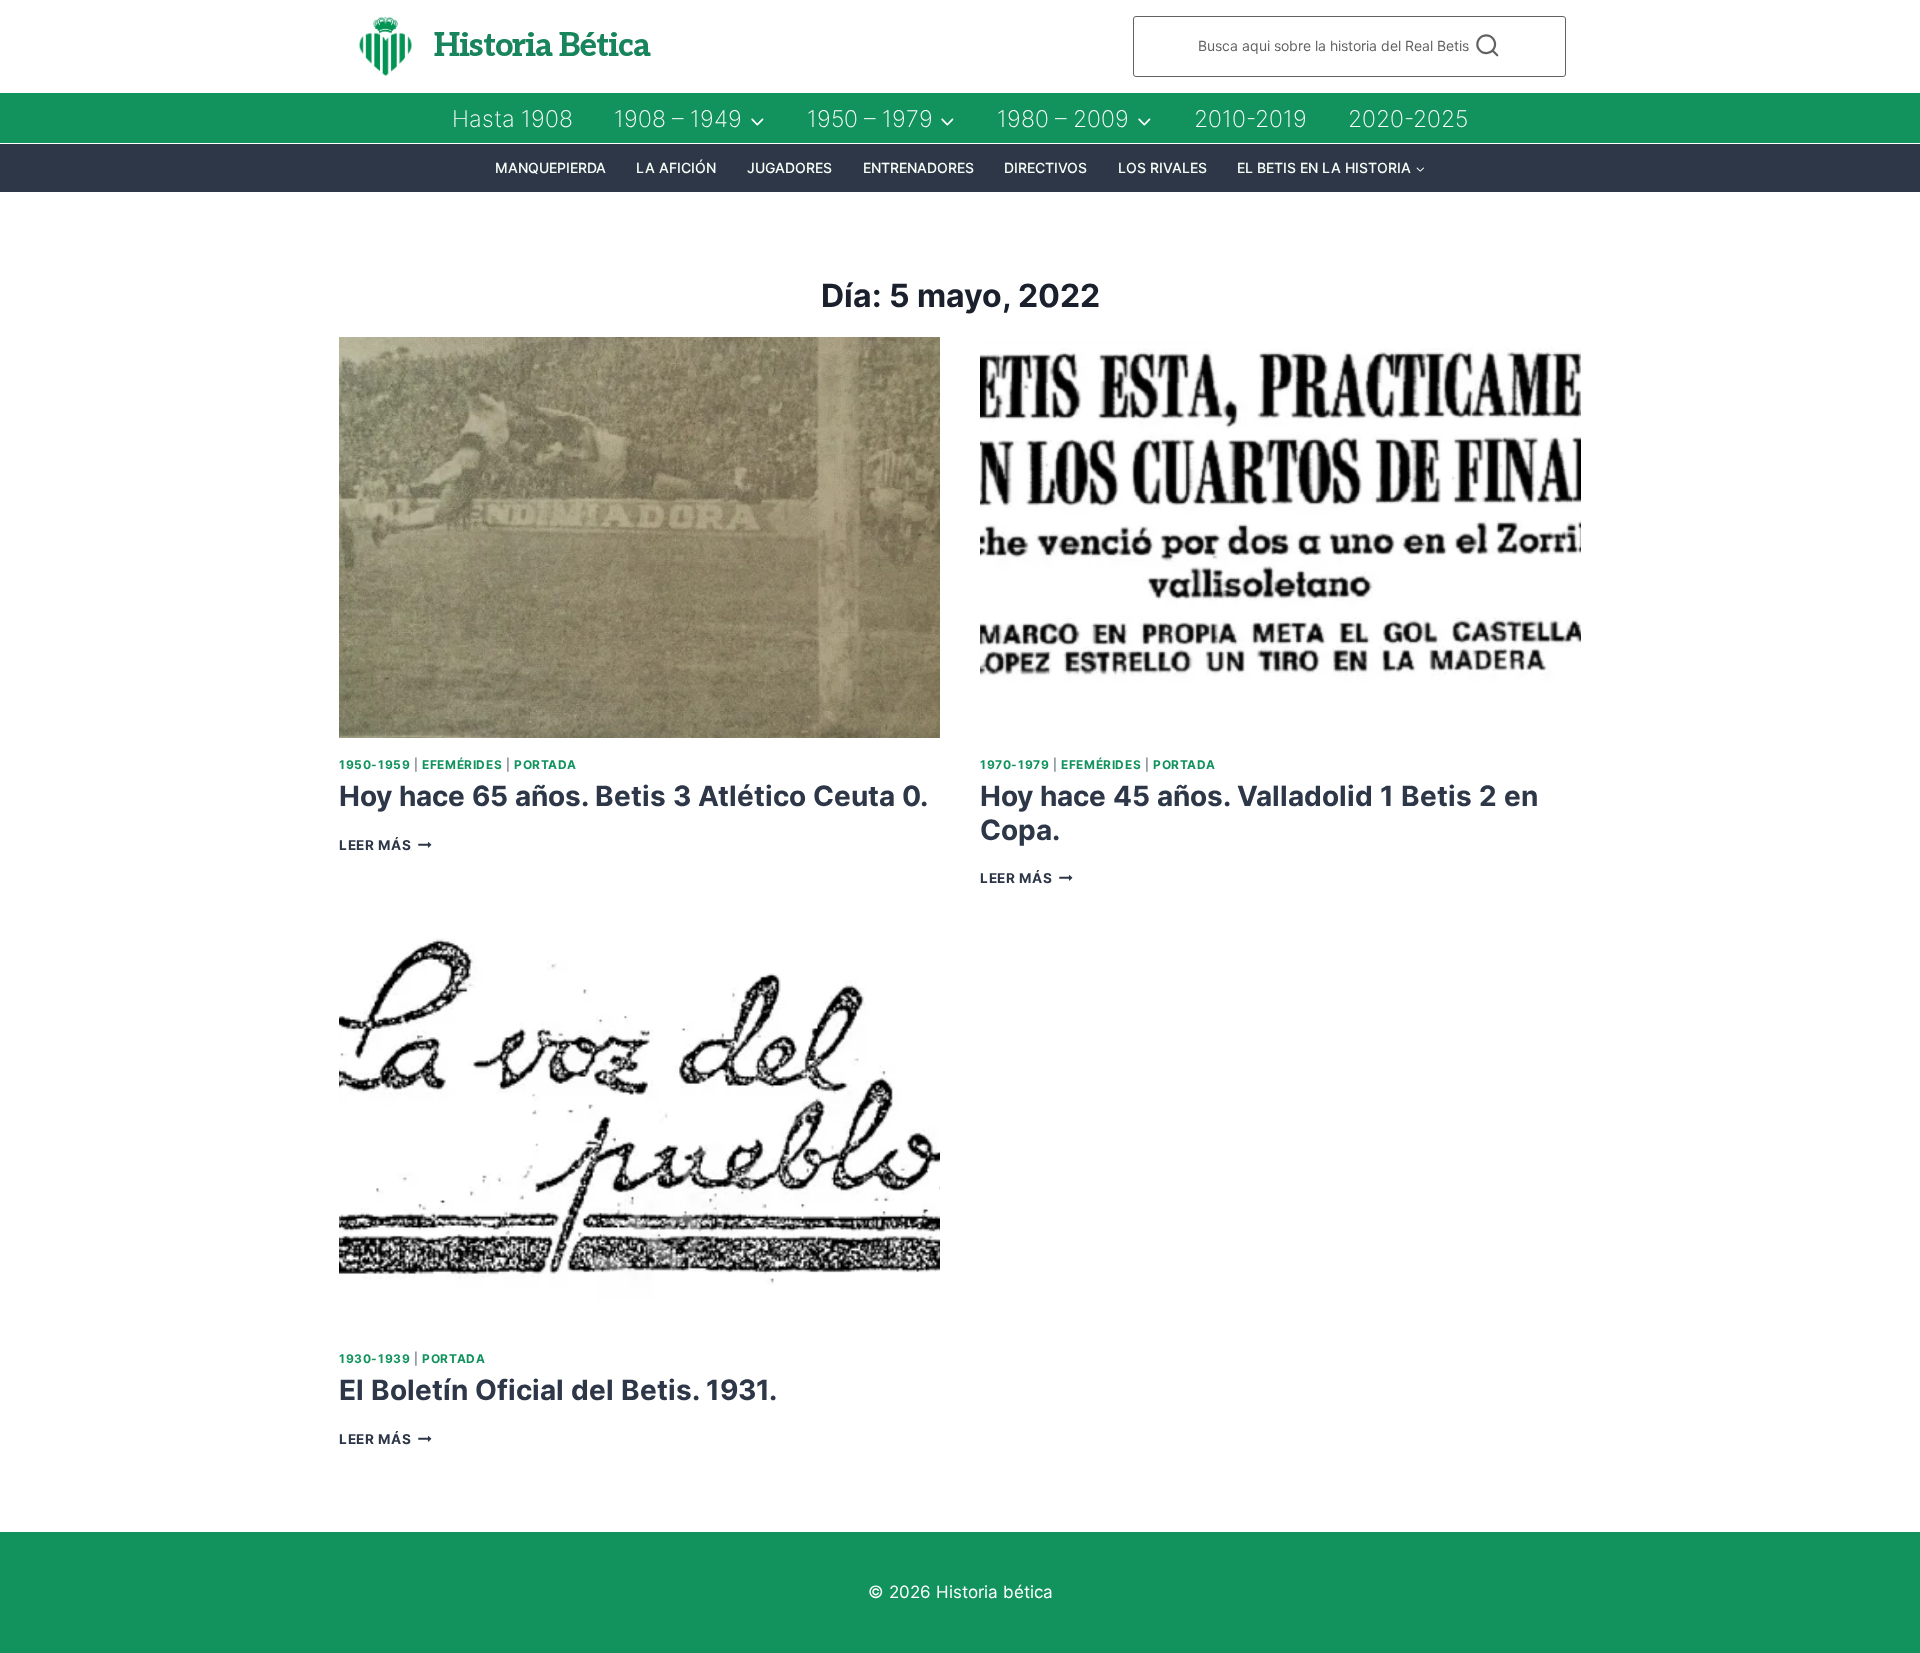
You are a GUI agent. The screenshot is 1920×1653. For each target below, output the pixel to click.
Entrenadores (918, 167)
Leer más (385, 845)
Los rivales (1162, 167)
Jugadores (789, 167)
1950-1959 (374, 764)
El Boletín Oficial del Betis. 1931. (558, 1390)
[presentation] (639, 537)
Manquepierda (550, 167)
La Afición (676, 167)
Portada (545, 764)
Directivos (1045, 167)
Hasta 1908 (512, 119)
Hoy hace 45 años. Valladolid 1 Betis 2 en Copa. (1259, 813)
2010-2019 (1250, 119)
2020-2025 (1408, 119)
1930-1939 (374, 1358)
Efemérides (462, 764)
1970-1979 (1014, 764)
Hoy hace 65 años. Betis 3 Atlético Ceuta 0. (633, 796)
